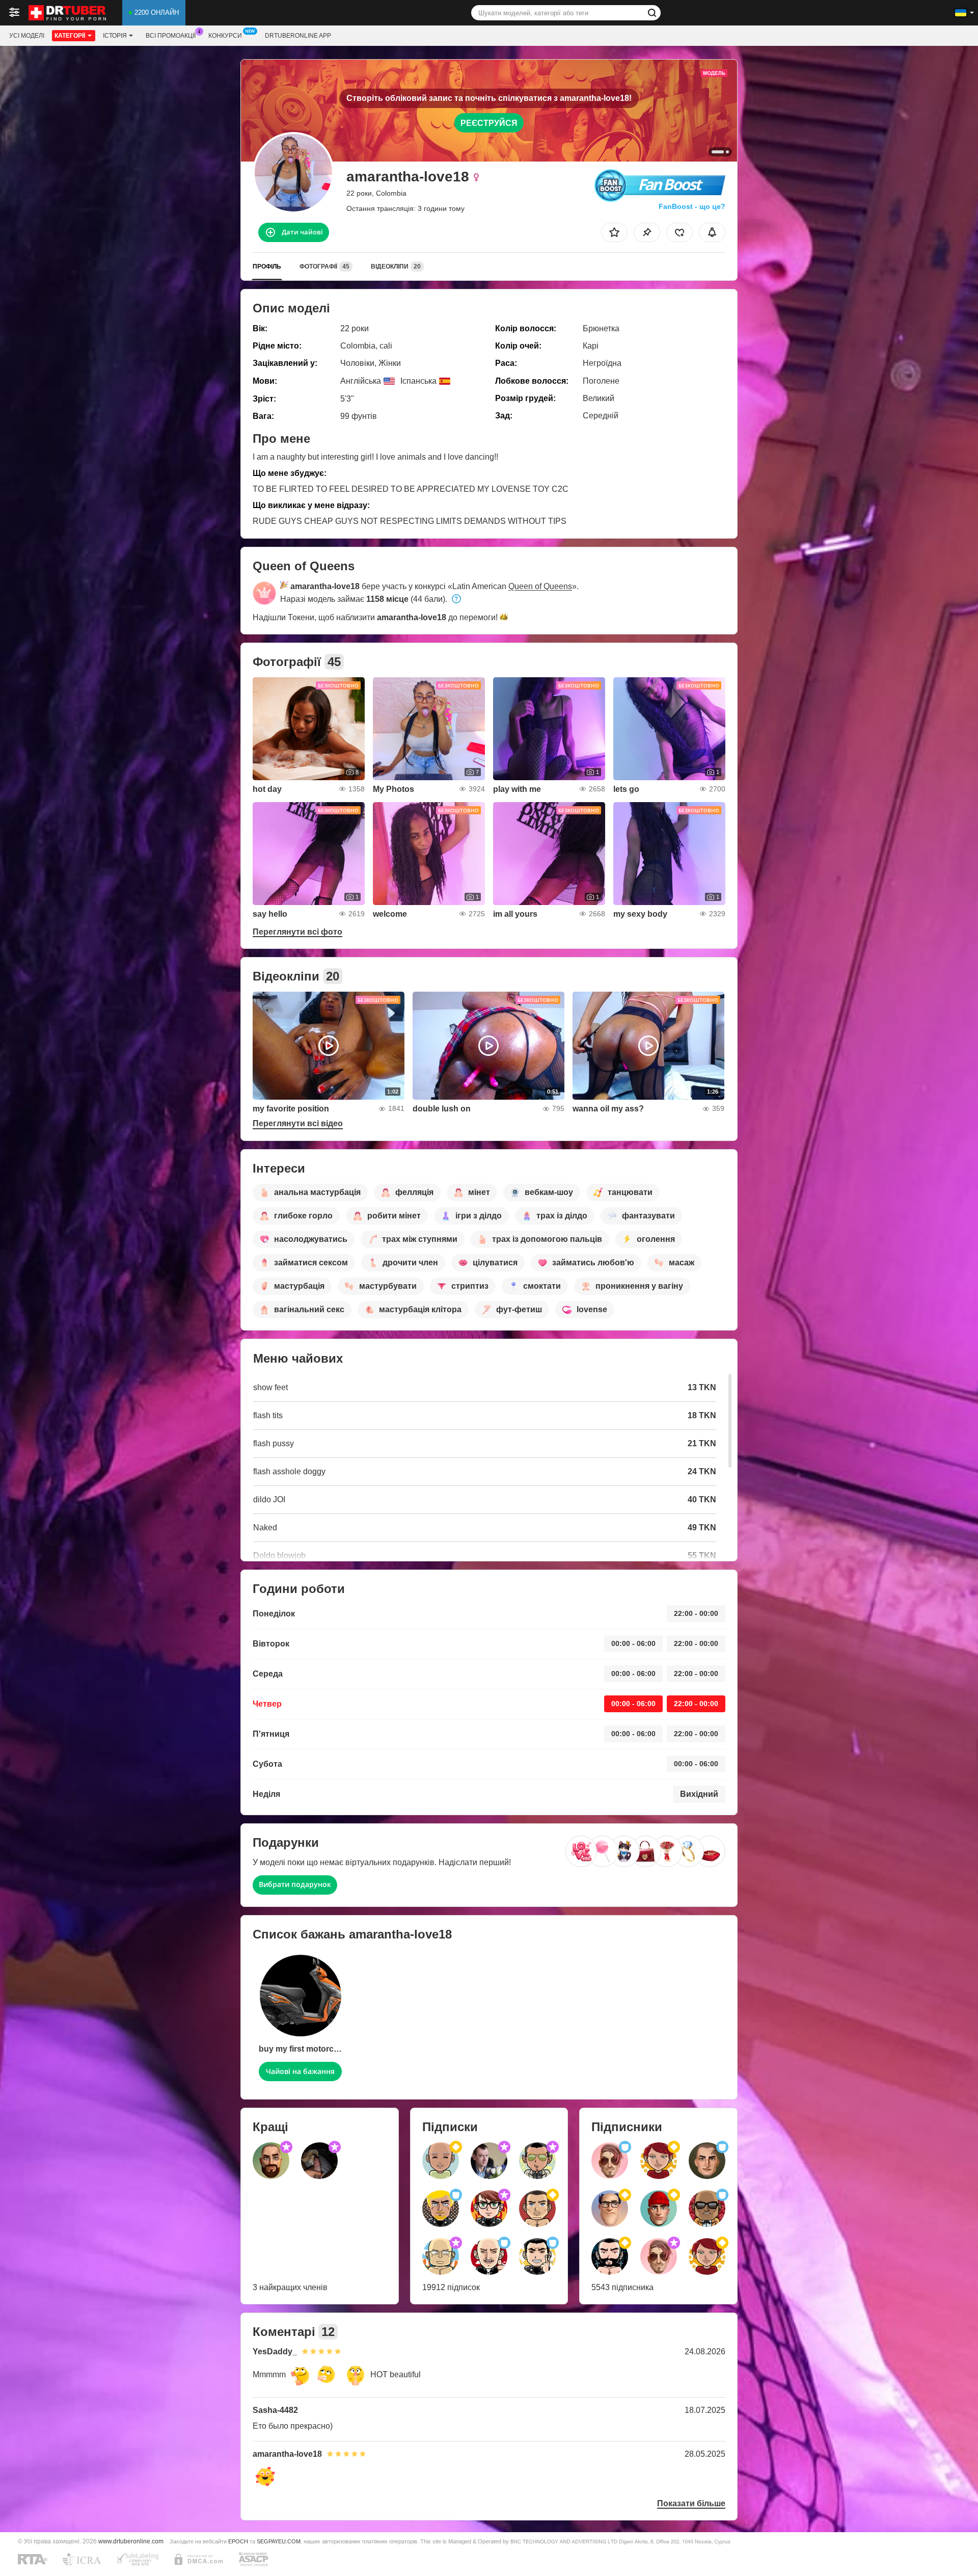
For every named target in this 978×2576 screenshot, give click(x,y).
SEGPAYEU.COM (279, 2541)
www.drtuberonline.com (131, 2541)
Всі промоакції (171, 36)
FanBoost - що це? (692, 206)
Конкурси (225, 36)
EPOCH (238, 2541)
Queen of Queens (540, 586)
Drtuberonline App (298, 36)
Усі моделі (27, 36)
